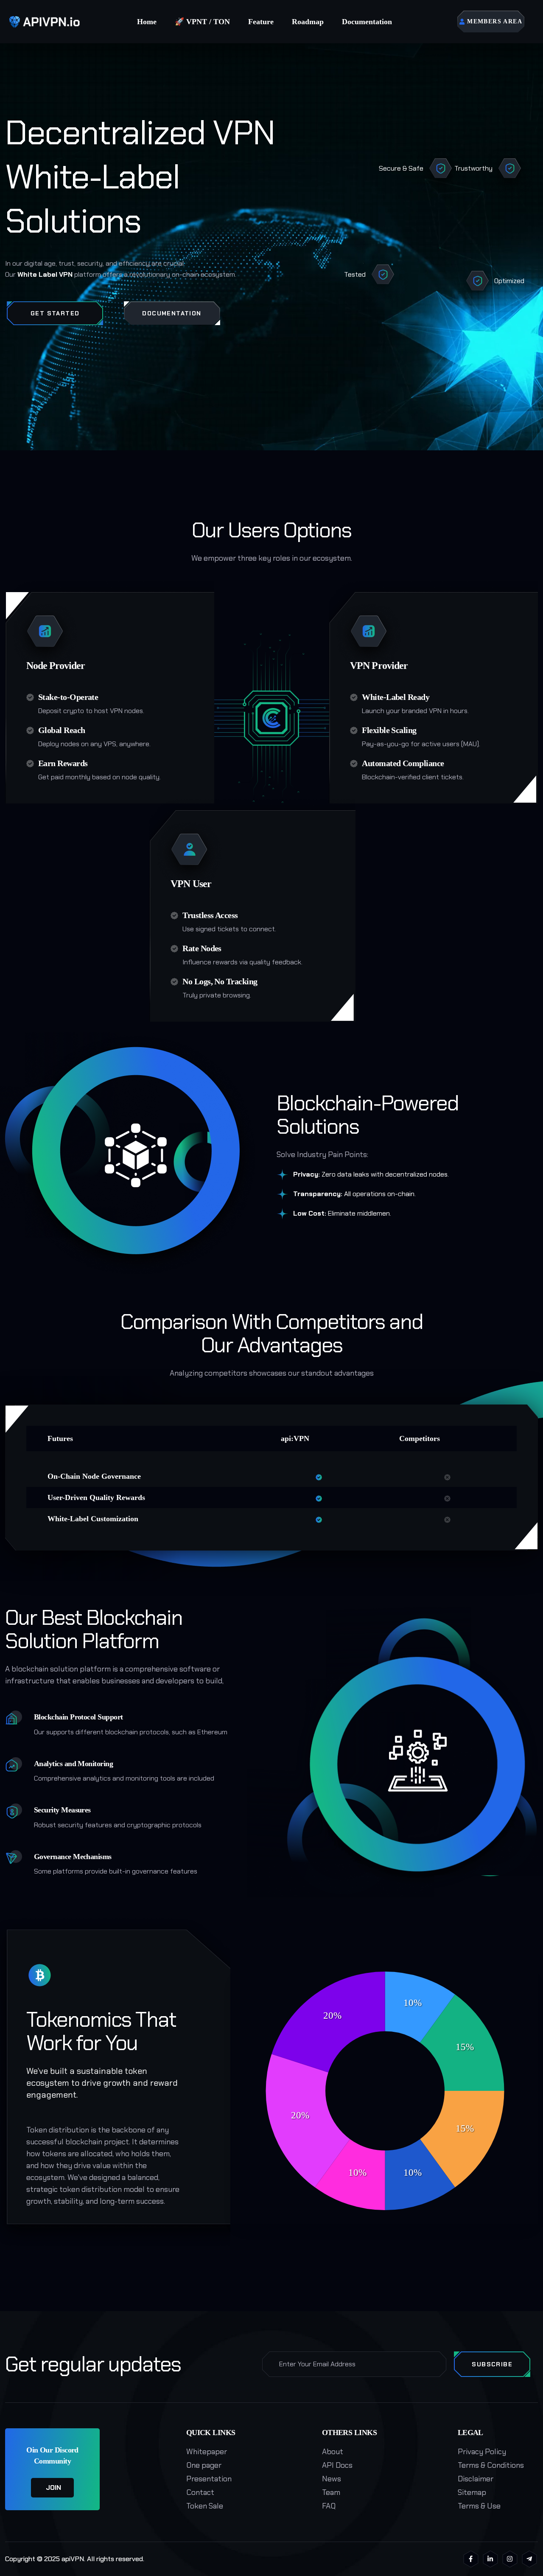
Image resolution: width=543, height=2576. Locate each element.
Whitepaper (207, 2452)
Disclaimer (476, 2479)
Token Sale (205, 2506)
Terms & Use (479, 2506)
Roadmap (308, 22)
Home (147, 22)
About (333, 2452)
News (332, 2479)
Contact (200, 2492)
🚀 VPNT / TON (202, 22)
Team (331, 2492)
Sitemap (472, 2492)
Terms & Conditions (491, 2465)
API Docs (337, 2465)
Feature (261, 22)
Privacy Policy (482, 2452)
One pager (204, 2465)
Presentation (209, 2479)
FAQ (329, 2506)
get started (55, 313)
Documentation (367, 22)
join (53, 2488)
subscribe (492, 2364)
